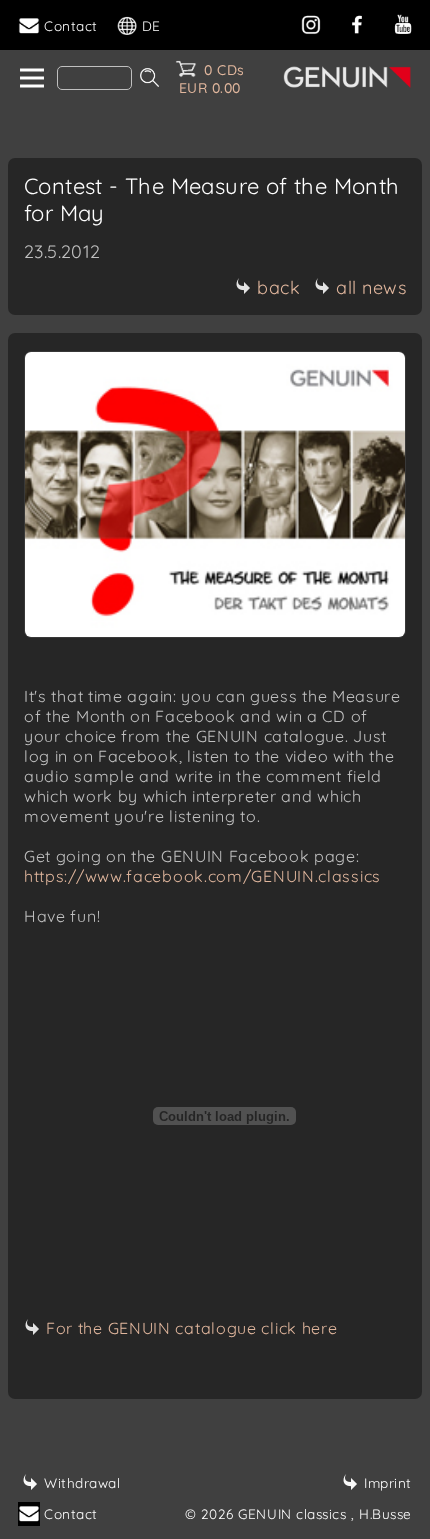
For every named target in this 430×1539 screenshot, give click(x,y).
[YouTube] (403, 22)
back (278, 287)
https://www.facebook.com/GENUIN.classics (202, 876)
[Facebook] (357, 22)
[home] (30, 79)
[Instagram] (311, 22)
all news (371, 287)
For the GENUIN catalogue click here (192, 1328)
